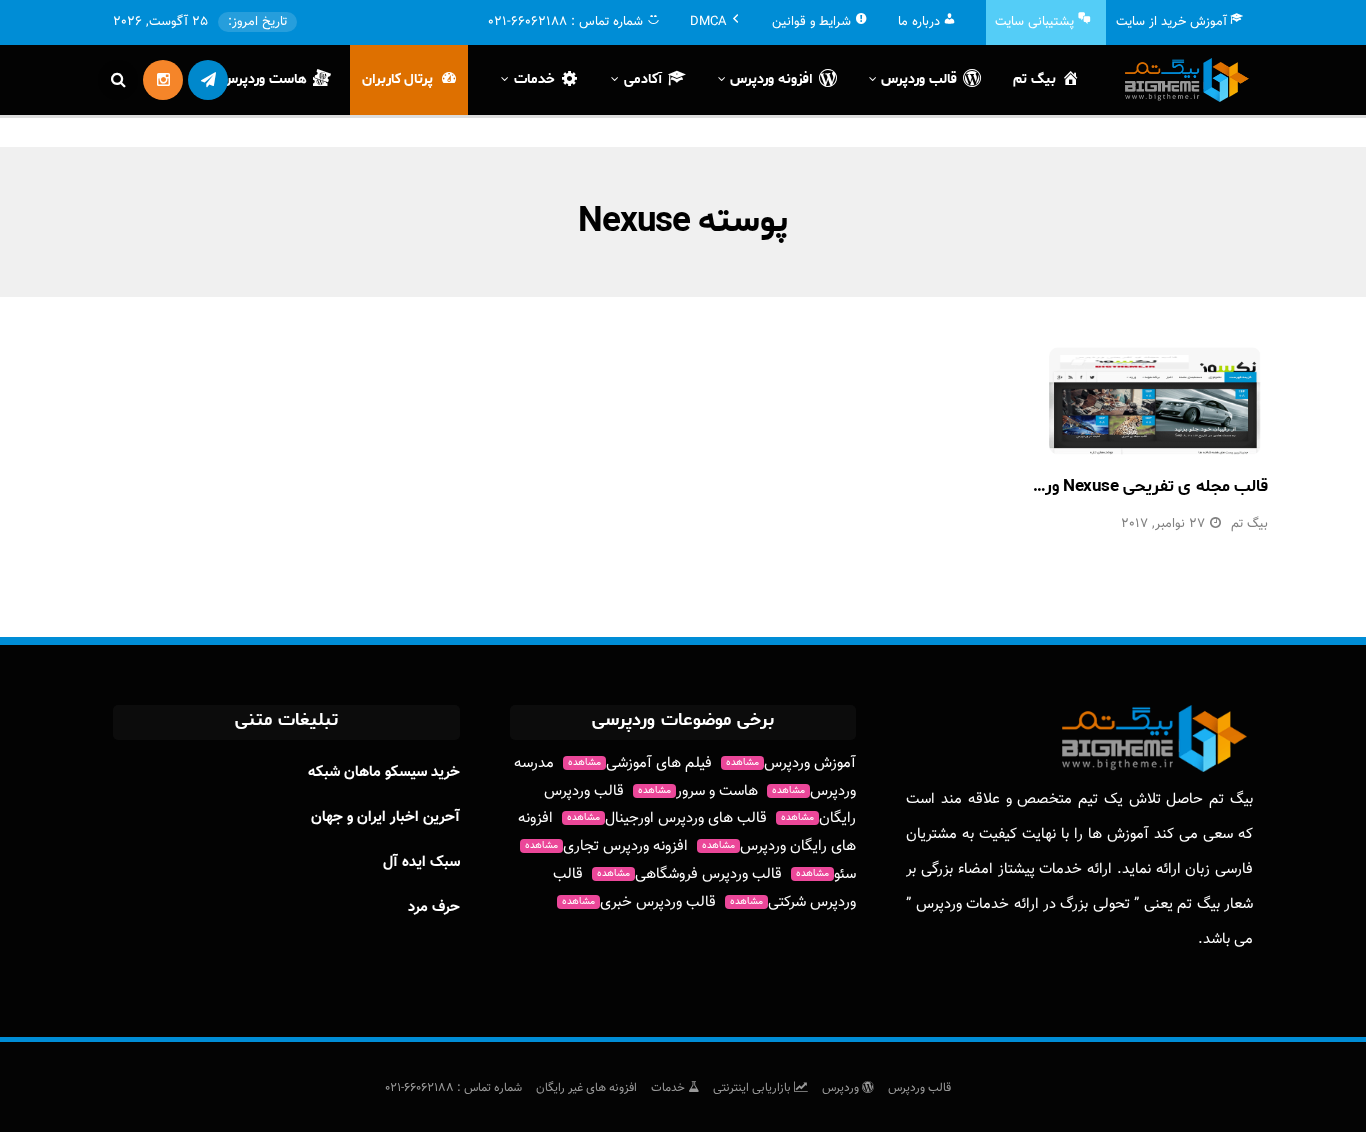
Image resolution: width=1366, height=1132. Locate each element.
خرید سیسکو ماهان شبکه (384, 772)
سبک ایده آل (421, 862)
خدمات (669, 1088)
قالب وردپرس (919, 1088)
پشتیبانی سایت (1034, 22)
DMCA (708, 22)
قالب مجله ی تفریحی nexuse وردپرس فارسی (1111, 486)
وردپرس (842, 1088)
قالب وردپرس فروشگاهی (689, 874)
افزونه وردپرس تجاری (606, 846)
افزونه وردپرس (771, 79)
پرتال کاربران (398, 79)
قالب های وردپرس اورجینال (667, 818)
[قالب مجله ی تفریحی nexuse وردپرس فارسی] (1155, 401)
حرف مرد (434, 907)
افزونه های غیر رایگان (586, 1088)
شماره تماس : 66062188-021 (453, 1088)
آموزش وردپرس (791, 763)
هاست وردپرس (264, 79)
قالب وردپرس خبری (639, 902)
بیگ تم (1034, 79)
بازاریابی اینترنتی (753, 1088)
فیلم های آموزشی (640, 763)
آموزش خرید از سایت (1171, 22)
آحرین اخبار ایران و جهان (385, 817)
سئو (826, 874)
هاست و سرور (698, 791)
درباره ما (919, 22)
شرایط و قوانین (811, 22)
